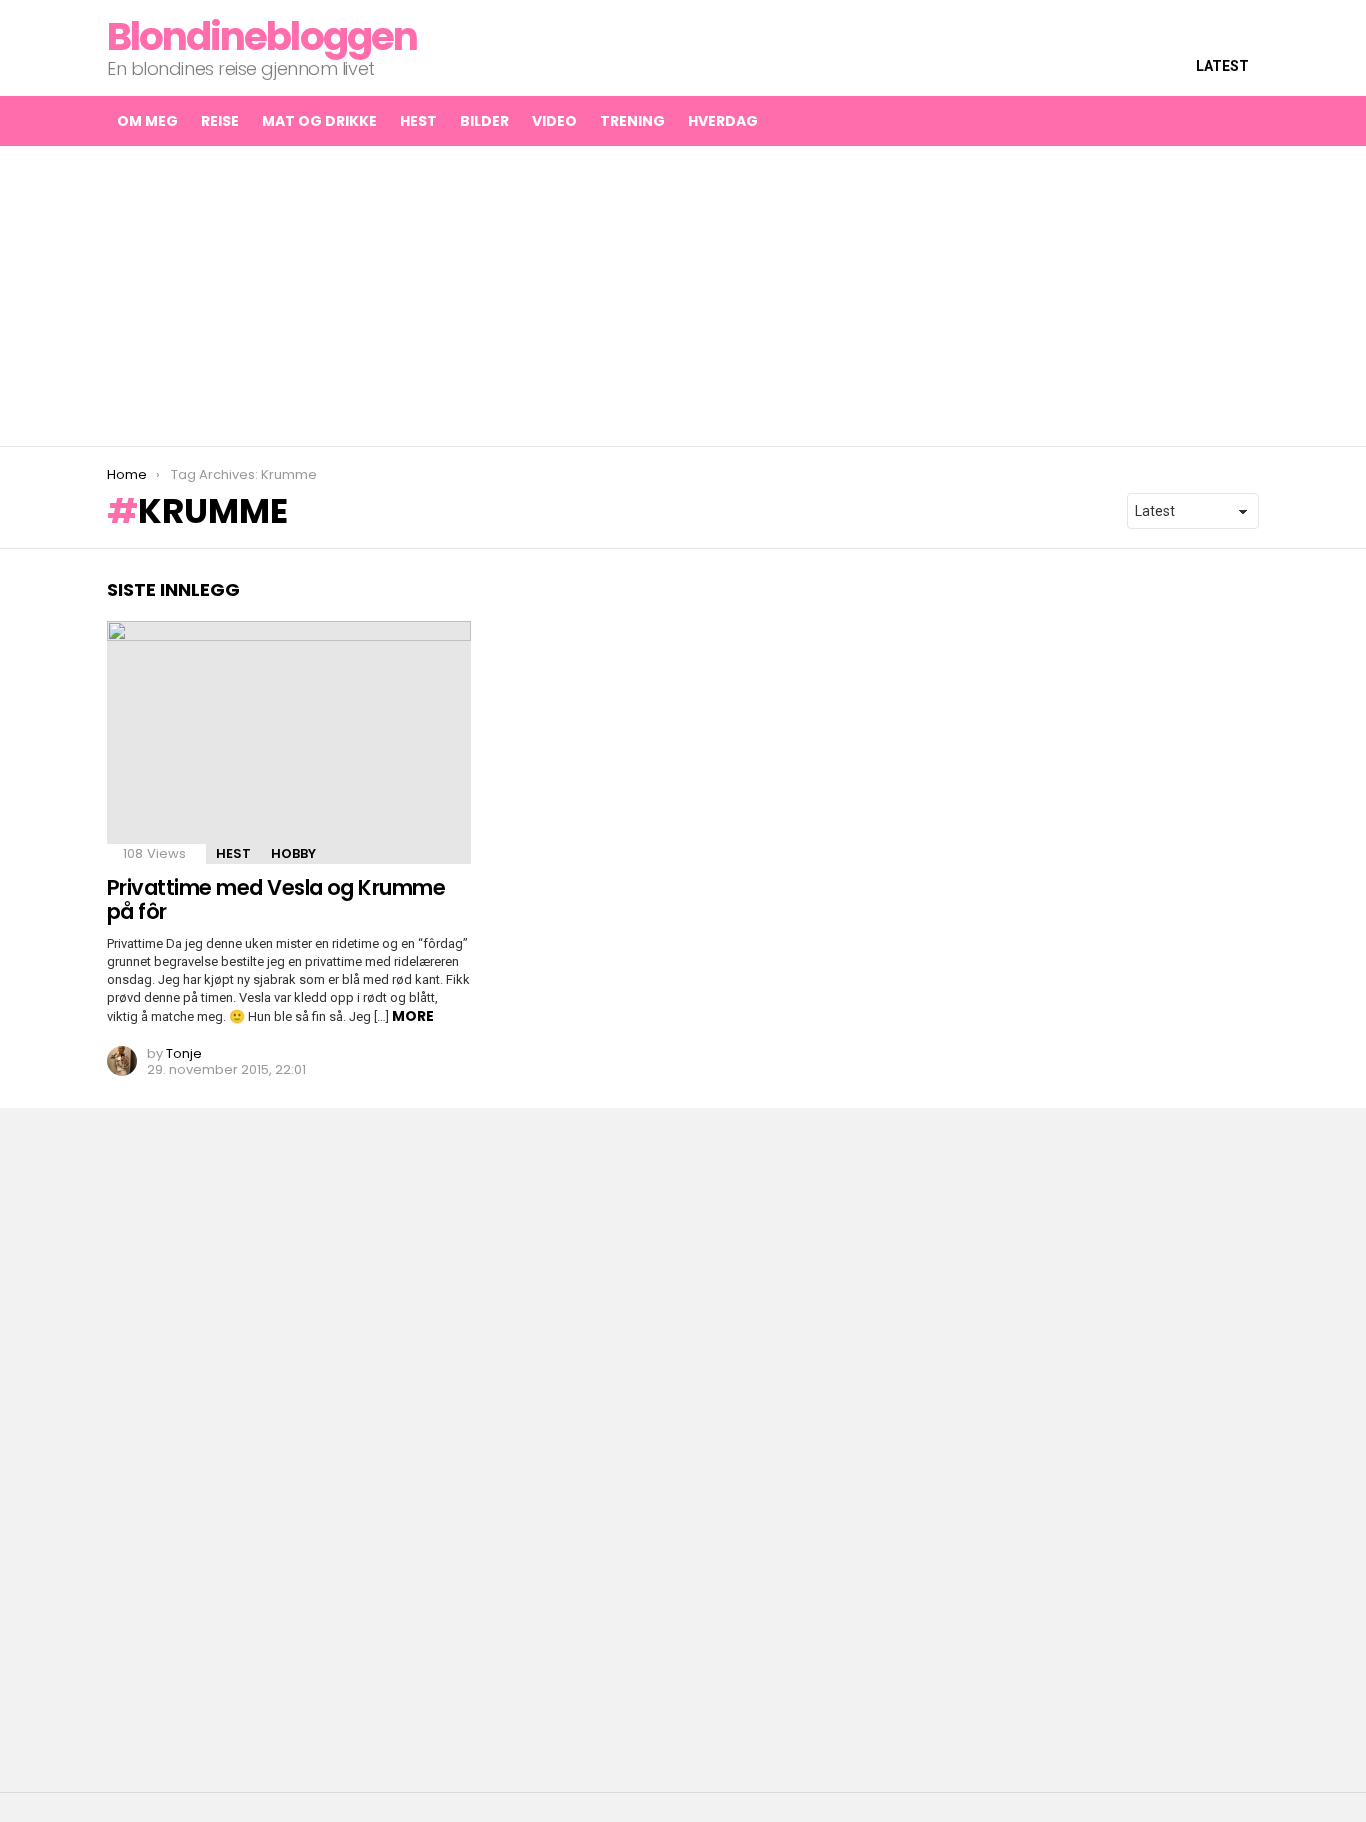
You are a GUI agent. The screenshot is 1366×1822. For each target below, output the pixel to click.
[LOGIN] (1243, 121)
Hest (418, 121)
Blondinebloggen (262, 36)
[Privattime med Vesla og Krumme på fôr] (289, 742)
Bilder (484, 121)
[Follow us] (1159, 121)
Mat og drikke (319, 121)
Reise (220, 121)
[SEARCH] (1201, 121)
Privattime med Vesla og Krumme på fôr (276, 899)
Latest (1222, 66)
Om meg (147, 121)
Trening (632, 121)
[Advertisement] (683, 296)
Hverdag (723, 121)
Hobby (293, 853)
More (413, 1016)
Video (554, 121)
